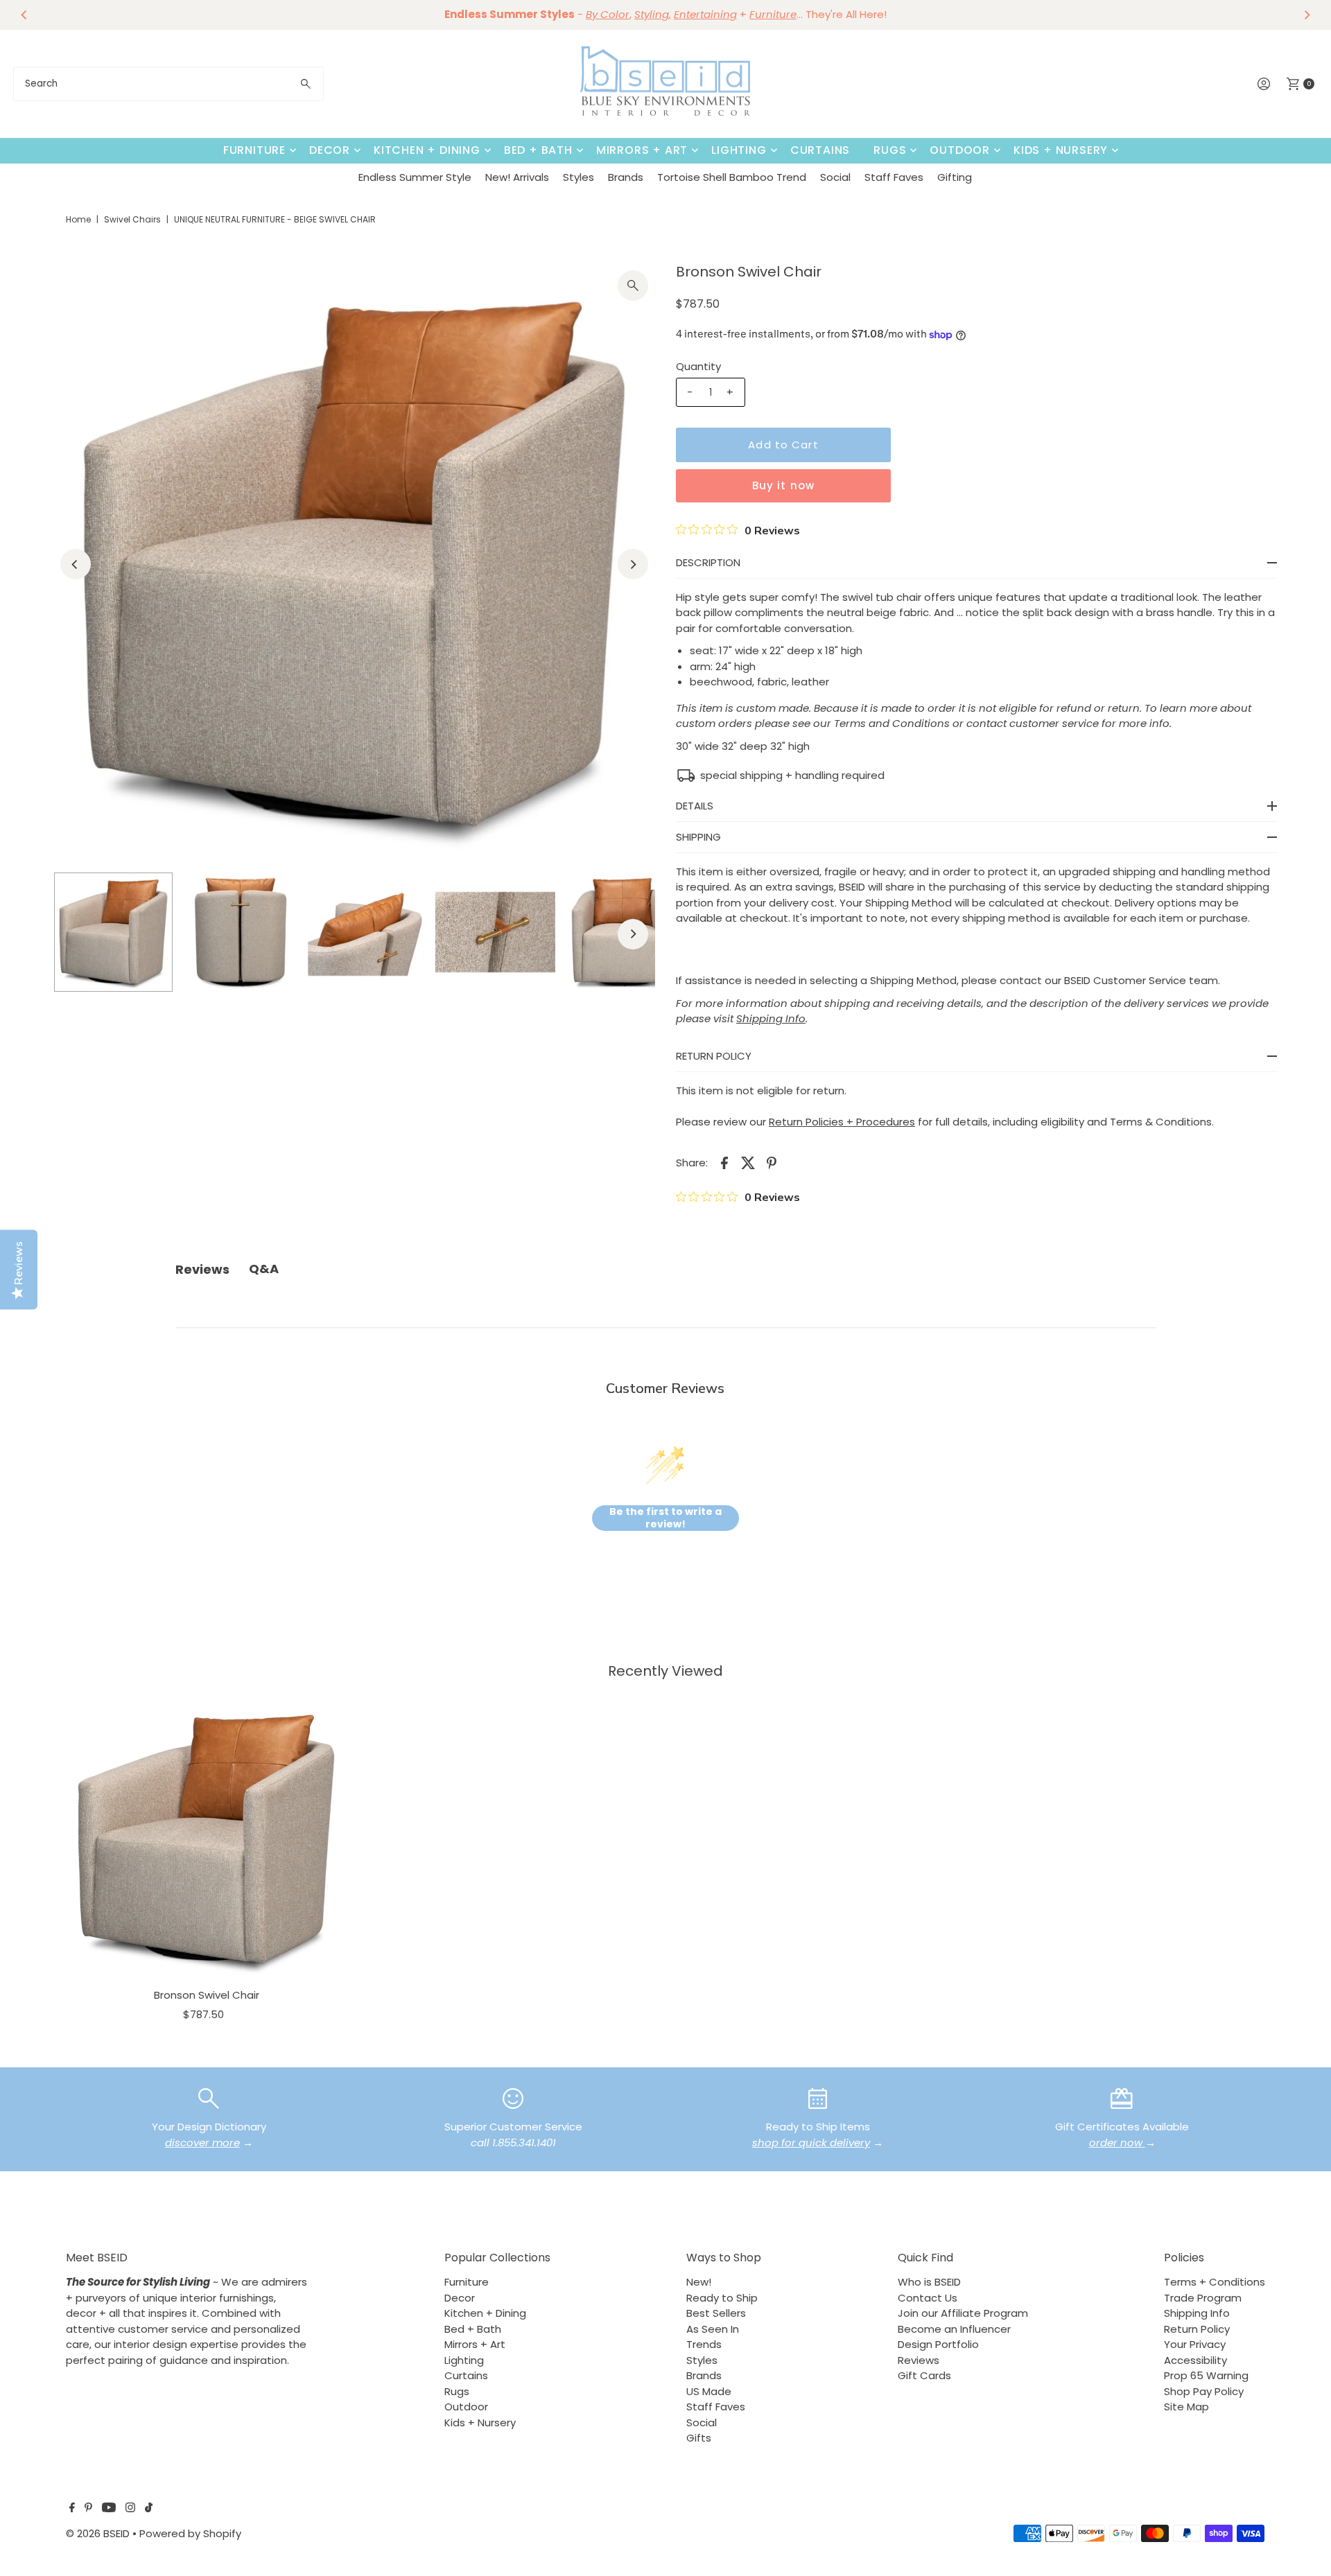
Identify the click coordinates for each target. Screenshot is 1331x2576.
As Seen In (713, 2329)
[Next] (1307, 15)
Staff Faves (894, 177)
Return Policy (1197, 2329)
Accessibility (1195, 2360)
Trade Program (1203, 2298)
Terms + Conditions (1215, 2282)
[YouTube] (109, 2509)
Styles (578, 177)
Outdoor (960, 150)
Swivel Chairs (132, 219)
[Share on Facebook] (724, 1162)
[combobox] (168, 84)
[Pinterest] (88, 2509)
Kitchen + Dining (427, 150)
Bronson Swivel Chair (207, 1995)
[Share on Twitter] (748, 1162)
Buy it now (783, 485)
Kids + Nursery (1061, 150)
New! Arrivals (517, 177)
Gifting (955, 177)
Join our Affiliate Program (963, 2313)
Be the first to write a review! (665, 1518)
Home (78, 219)
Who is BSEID (929, 2282)
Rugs (890, 150)
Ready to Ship (722, 2298)
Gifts (699, 2438)
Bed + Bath (538, 150)
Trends (704, 2344)
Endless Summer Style (415, 177)
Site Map (1186, 2407)
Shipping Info (1197, 2313)
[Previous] (24, 15)
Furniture (254, 150)
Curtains (820, 150)
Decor (330, 150)
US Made (709, 2391)
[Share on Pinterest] (772, 1162)
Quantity (698, 366)
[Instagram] (130, 2509)
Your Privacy (1195, 2344)
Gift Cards (924, 2375)
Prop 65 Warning (1206, 2375)
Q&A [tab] (264, 1269)
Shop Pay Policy (1204, 2391)
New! (699, 2282)
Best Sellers (716, 2313)
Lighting (739, 150)
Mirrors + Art (642, 150)
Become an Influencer (954, 2329)
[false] (209, 2097)
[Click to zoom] (633, 286)
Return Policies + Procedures (842, 1122)
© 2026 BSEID (98, 2533)
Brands (626, 177)
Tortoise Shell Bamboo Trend (732, 177)
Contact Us (928, 2298)
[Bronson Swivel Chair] (207, 1839)
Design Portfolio (938, 2344)
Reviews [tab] (202, 1269)
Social (835, 177)
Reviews (919, 2360)
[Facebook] (72, 2509)
